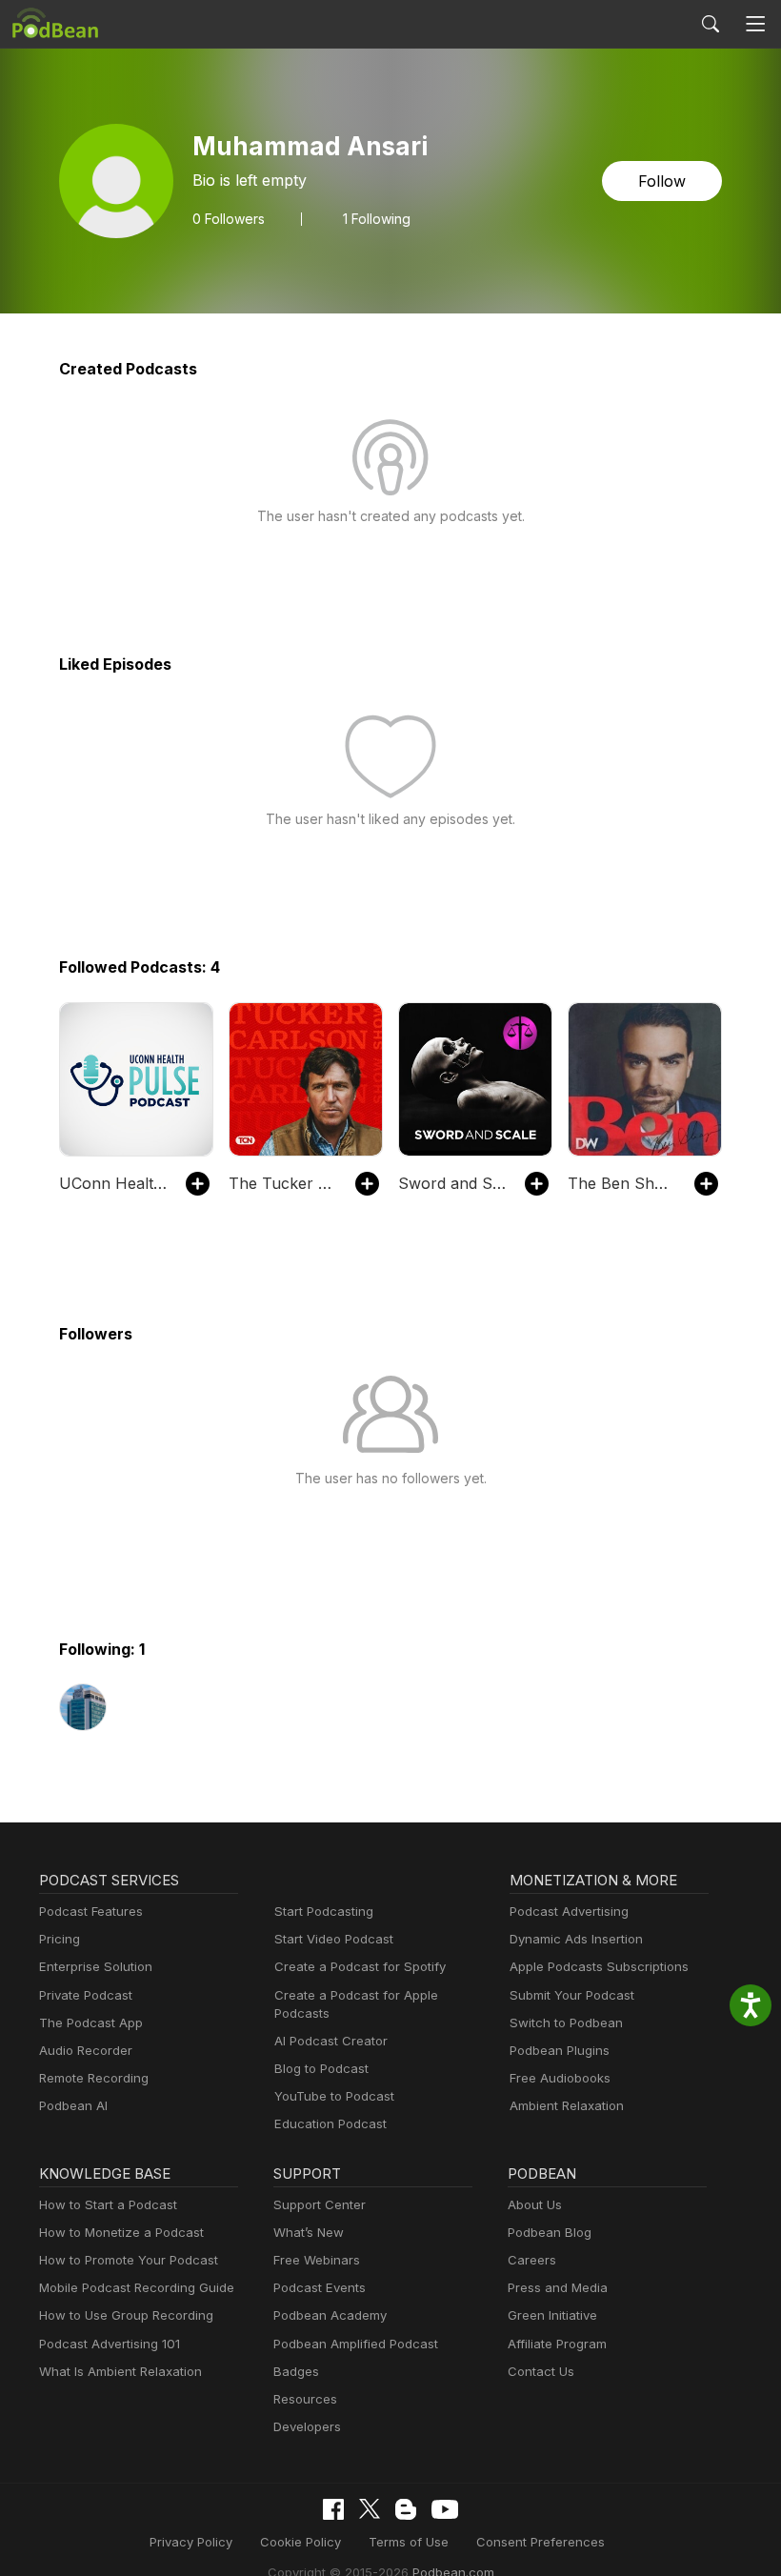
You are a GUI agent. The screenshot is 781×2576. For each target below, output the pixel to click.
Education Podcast (330, 2123)
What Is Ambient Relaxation (120, 2371)
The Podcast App (91, 2023)
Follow (662, 181)
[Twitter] (370, 2509)
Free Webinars (317, 2260)
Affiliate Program (557, 2344)
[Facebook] (333, 2509)
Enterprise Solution (96, 1966)
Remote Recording (94, 2078)
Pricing (60, 1939)
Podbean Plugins (560, 2050)
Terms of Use (409, 2542)
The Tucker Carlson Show (282, 1183)
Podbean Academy (330, 2315)
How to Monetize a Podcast (121, 2232)
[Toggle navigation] (756, 24)
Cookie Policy (300, 2542)
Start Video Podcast (334, 1939)
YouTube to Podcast (334, 2096)
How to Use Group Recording (126, 2315)
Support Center (320, 2204)
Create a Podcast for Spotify (360, 1966)
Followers (229, 219)
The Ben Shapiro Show (621, 1183)
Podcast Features (91, 1911)
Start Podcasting (324, 1911)
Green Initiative (552, 2315)
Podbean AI (73, 2105)
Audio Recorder (86, 2050)
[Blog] (406, 2509)
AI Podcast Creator (331, 2041)
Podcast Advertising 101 (110, 2344)
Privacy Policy (191, 2542)
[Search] (711, 24)
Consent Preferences (541, 2542)
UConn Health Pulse (113, 1183)
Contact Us (541, 2371)
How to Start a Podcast (108, 2204)
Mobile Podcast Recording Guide (137, 2287)
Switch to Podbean (566, 2023)
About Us (535, 2204)
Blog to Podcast (321, 2068)
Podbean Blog (550, 2232)
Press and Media (558, 2287)
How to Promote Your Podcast (129, 2260)
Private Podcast (86, 1995)
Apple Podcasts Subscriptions (599, 1966)
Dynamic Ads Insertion (576, 1939)
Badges (296, 2371)
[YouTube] (445, 2509)
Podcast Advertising (569, 1911)
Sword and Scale (452, 1183)
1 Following (377, 219)
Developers (307, 2426)
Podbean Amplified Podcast (356, 2344)
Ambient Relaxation (567, 2105)
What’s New (309, 2232)
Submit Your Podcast (572, 1995)
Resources (305, 2399)
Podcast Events (320, 2287)
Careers (532, 2260)
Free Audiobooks (560, 2078)
